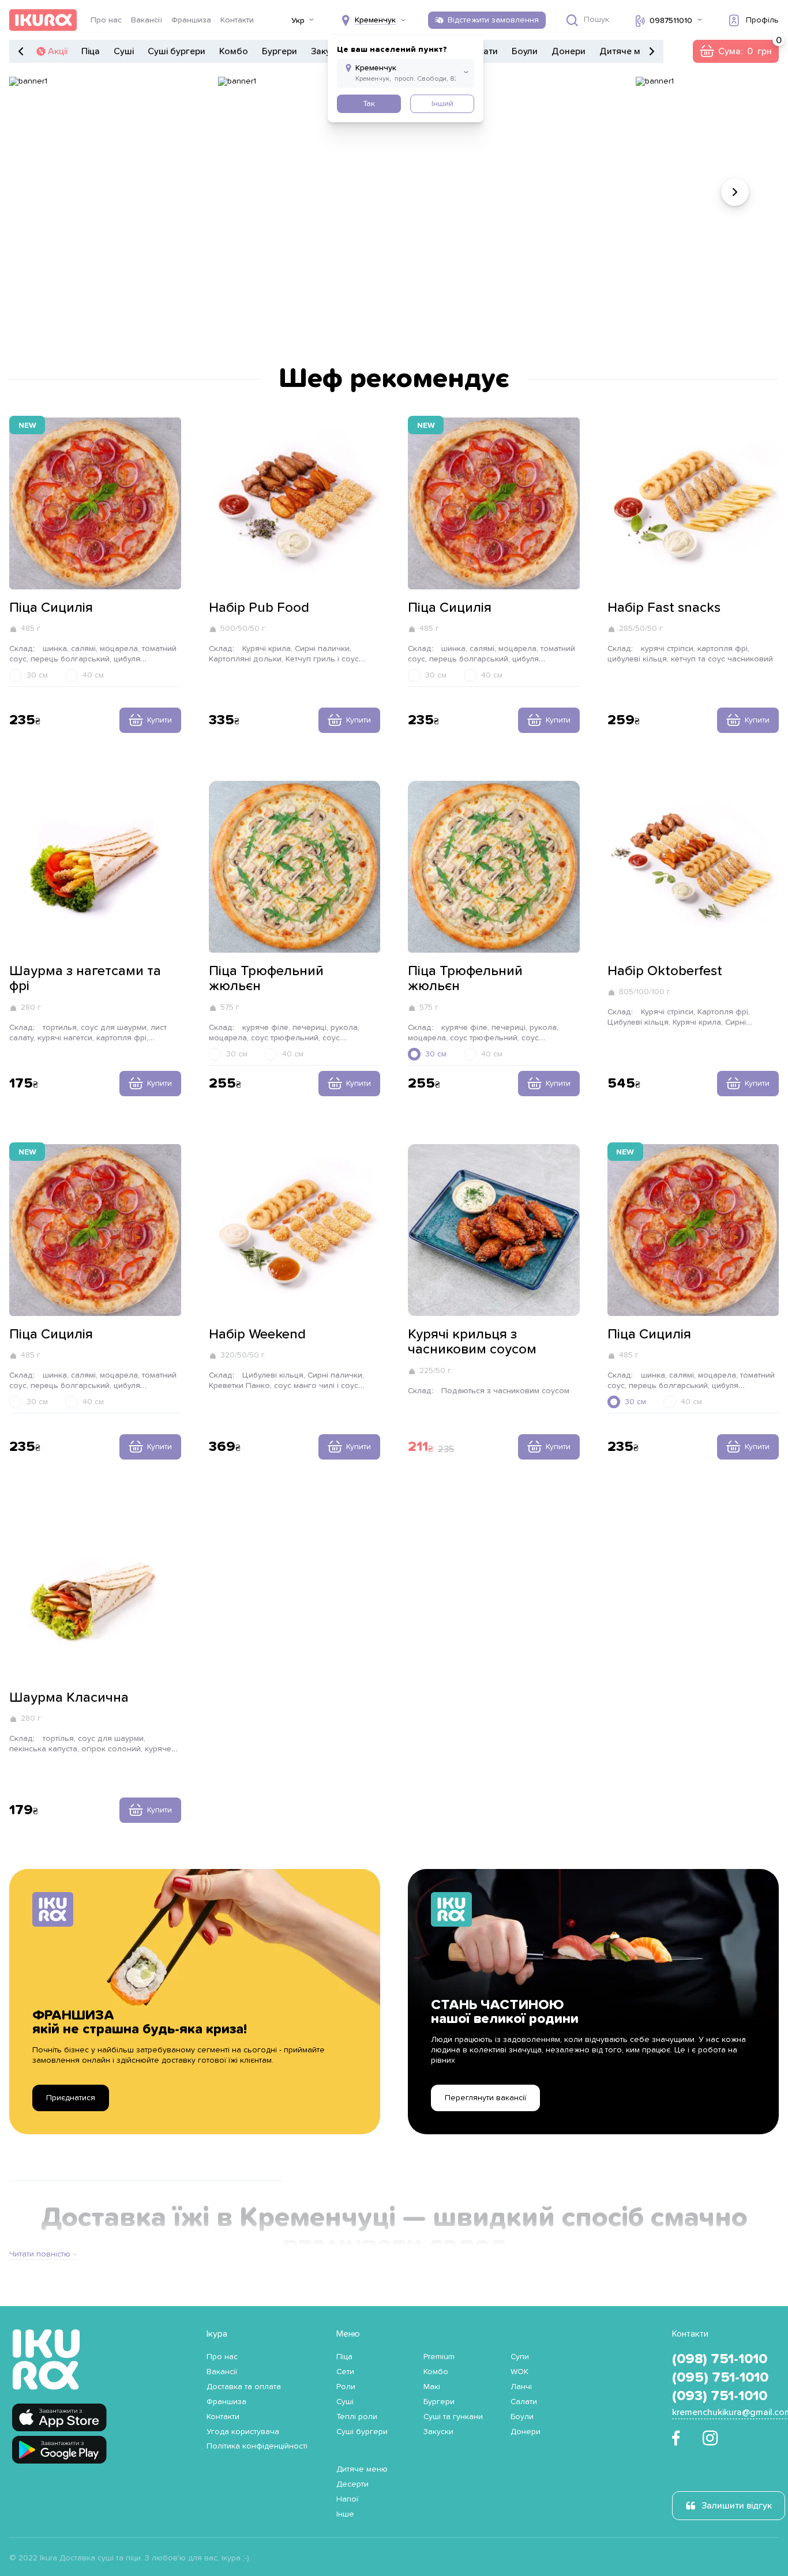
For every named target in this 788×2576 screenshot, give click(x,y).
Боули (525, 51)
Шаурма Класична (69, 1698)
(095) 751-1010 (720, 2378)
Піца (91, 51)
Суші (124, 51)
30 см (37, 675)
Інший (442, 104)
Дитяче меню (628, 51)
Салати (524, 2402)
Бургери (279, 51)
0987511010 (671, 21)
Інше (345, 2514)
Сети (345, 2372)
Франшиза (191, 20)
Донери (569, 51)
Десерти (352, 2484)
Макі (432, 2387)
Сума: (736, 51)
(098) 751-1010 (720, 2359)
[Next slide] (735, 192)
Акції (58, 51)
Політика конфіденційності (257, 2446)
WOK (519, 2372)
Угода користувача (243, 2432)
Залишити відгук (737, 2506)
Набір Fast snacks (664, 608)
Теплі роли (357, 2417)
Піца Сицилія (51, 608)
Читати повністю (40, 2254)
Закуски (438, 2432)
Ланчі (521, 2387)
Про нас (106, 20)
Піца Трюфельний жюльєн (266, 979)
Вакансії (147, 20)
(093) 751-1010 (720, 2396)
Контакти (237, 20)
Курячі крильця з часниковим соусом (472, 1342)
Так (369, 104)
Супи (520, 2357)
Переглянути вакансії (485, 2098)
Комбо (234, 51)
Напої (347, 2499)
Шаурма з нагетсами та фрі (85, 979)
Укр (298, 21)
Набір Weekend (257, 1334)
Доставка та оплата (244, 2387)
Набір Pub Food (259, 608)
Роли (346, 2387)
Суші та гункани (453, 2417)
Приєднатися (71, 2098)
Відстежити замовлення (493, 20)
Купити (160, 720)
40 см (93, 675)
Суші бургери (177, 51)
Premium (439, 2357)
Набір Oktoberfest (665, 971)
